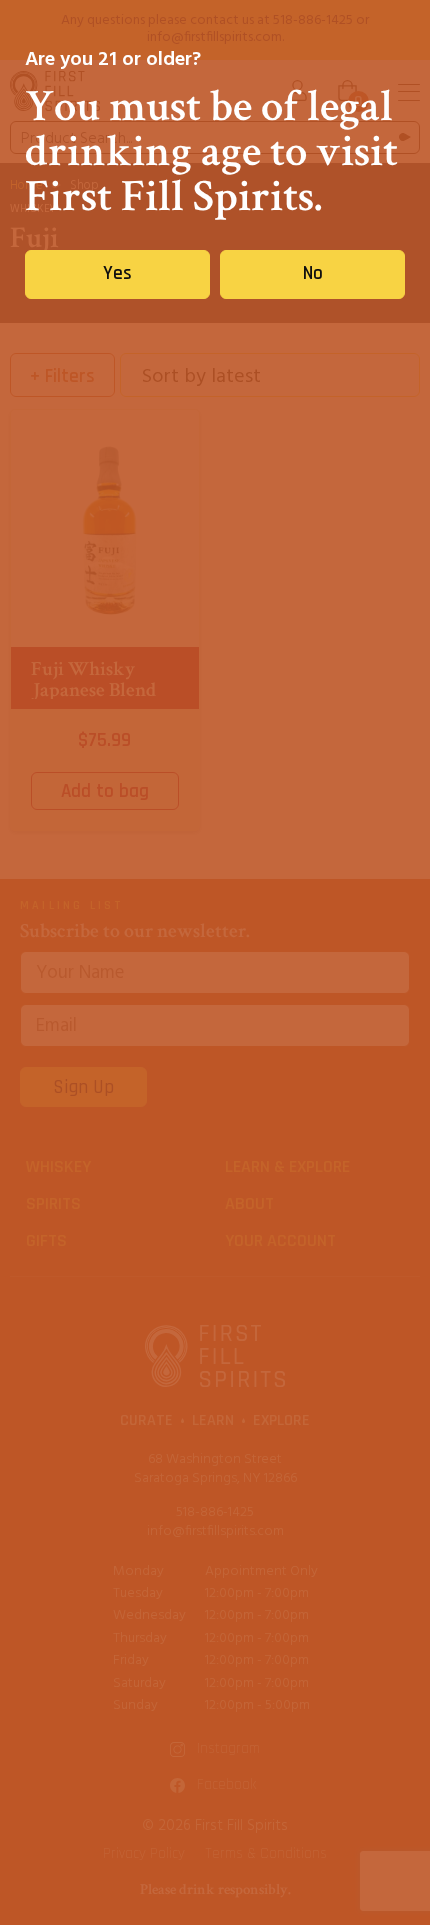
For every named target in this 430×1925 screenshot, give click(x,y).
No (313, 273)
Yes (117, 273)
